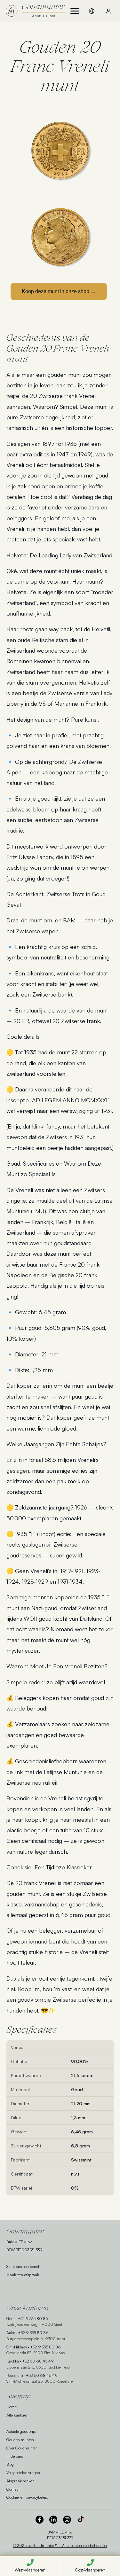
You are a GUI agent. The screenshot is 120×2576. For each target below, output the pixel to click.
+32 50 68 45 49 (38, 2361)
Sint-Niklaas (17, 2347)
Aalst (11, 2332)
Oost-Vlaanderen (90, 2570)
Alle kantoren (17, 2415)
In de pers (15, 2456)
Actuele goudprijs (21, 2431)
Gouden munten (20, 2440)
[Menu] (75, 11)
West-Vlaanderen (30, 2570)
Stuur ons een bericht (24, 2266)
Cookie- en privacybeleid (27, 2497)
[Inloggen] (108, 11)
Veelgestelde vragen (23, 2472)
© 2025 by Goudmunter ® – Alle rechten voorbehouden (60, 2545)
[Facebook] (40, 2520)
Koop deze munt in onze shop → (59, 291)
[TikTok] (81, 2520)
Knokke (13, 2361)
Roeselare (15, 2375)
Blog (10, 2464)
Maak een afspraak (23, 2275)
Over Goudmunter (22, 2448)
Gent (10, 2318)
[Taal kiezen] (92, 11)
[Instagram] (67, 2520)
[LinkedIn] (53, 2520)
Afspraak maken (20, 2481)
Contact (13, 2489)
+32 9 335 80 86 (33, 2318)
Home (12, 2407)
